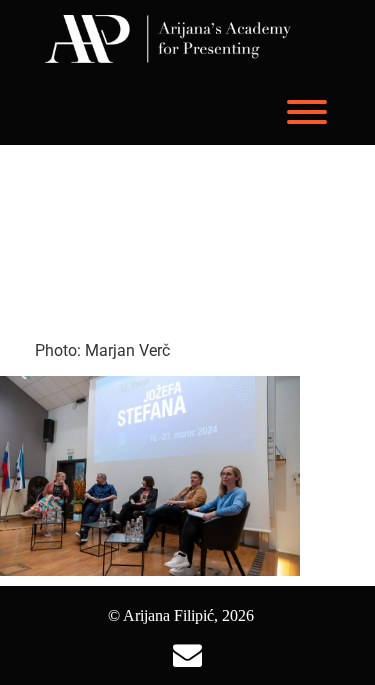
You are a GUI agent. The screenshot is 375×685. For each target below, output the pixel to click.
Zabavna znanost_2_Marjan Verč (174, 245)
